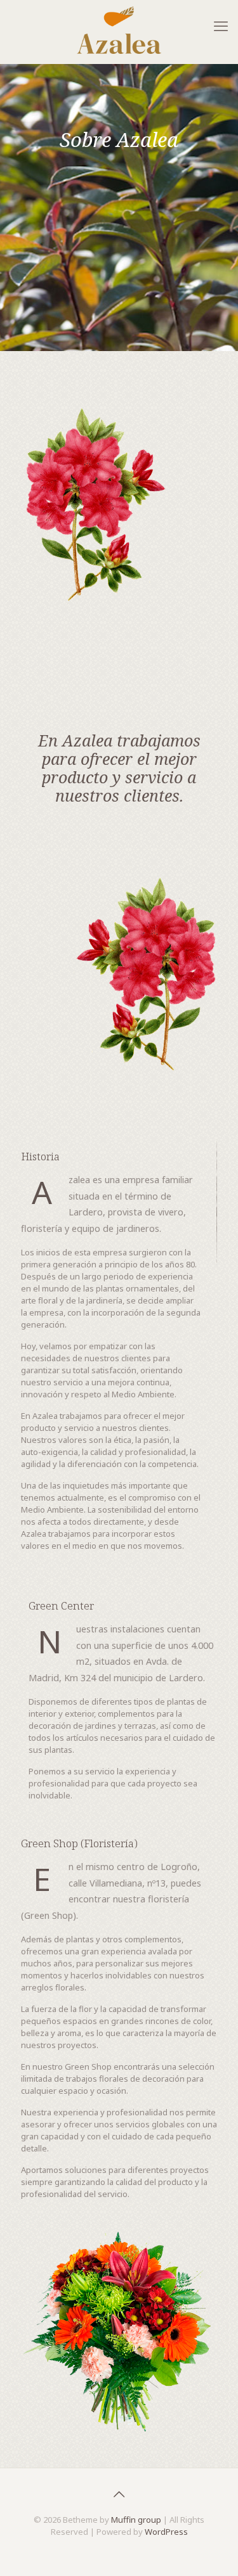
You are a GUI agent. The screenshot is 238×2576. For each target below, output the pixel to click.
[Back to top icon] (119, 2494)
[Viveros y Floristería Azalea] (119, 30)
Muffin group (136, 2520)
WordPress (166, 2532)
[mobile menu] (221, 25)
